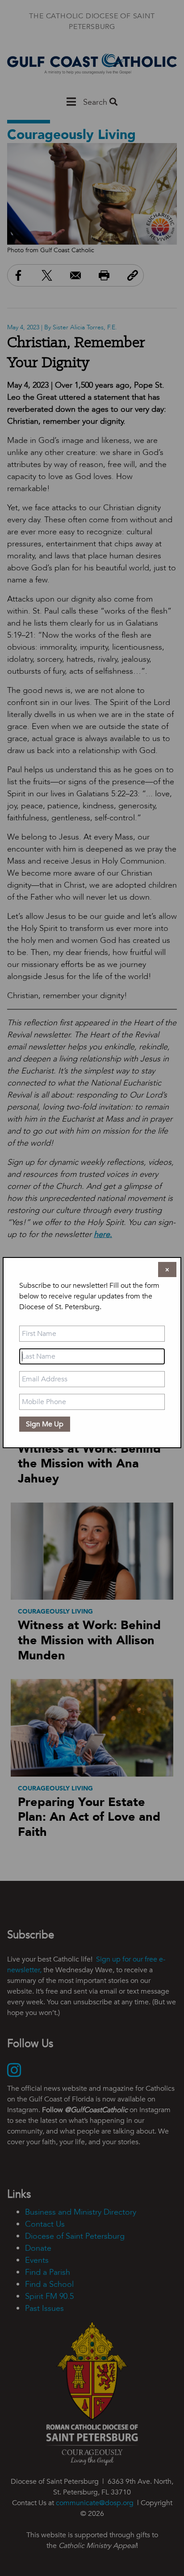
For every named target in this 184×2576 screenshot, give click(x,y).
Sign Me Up (45, 1424)
